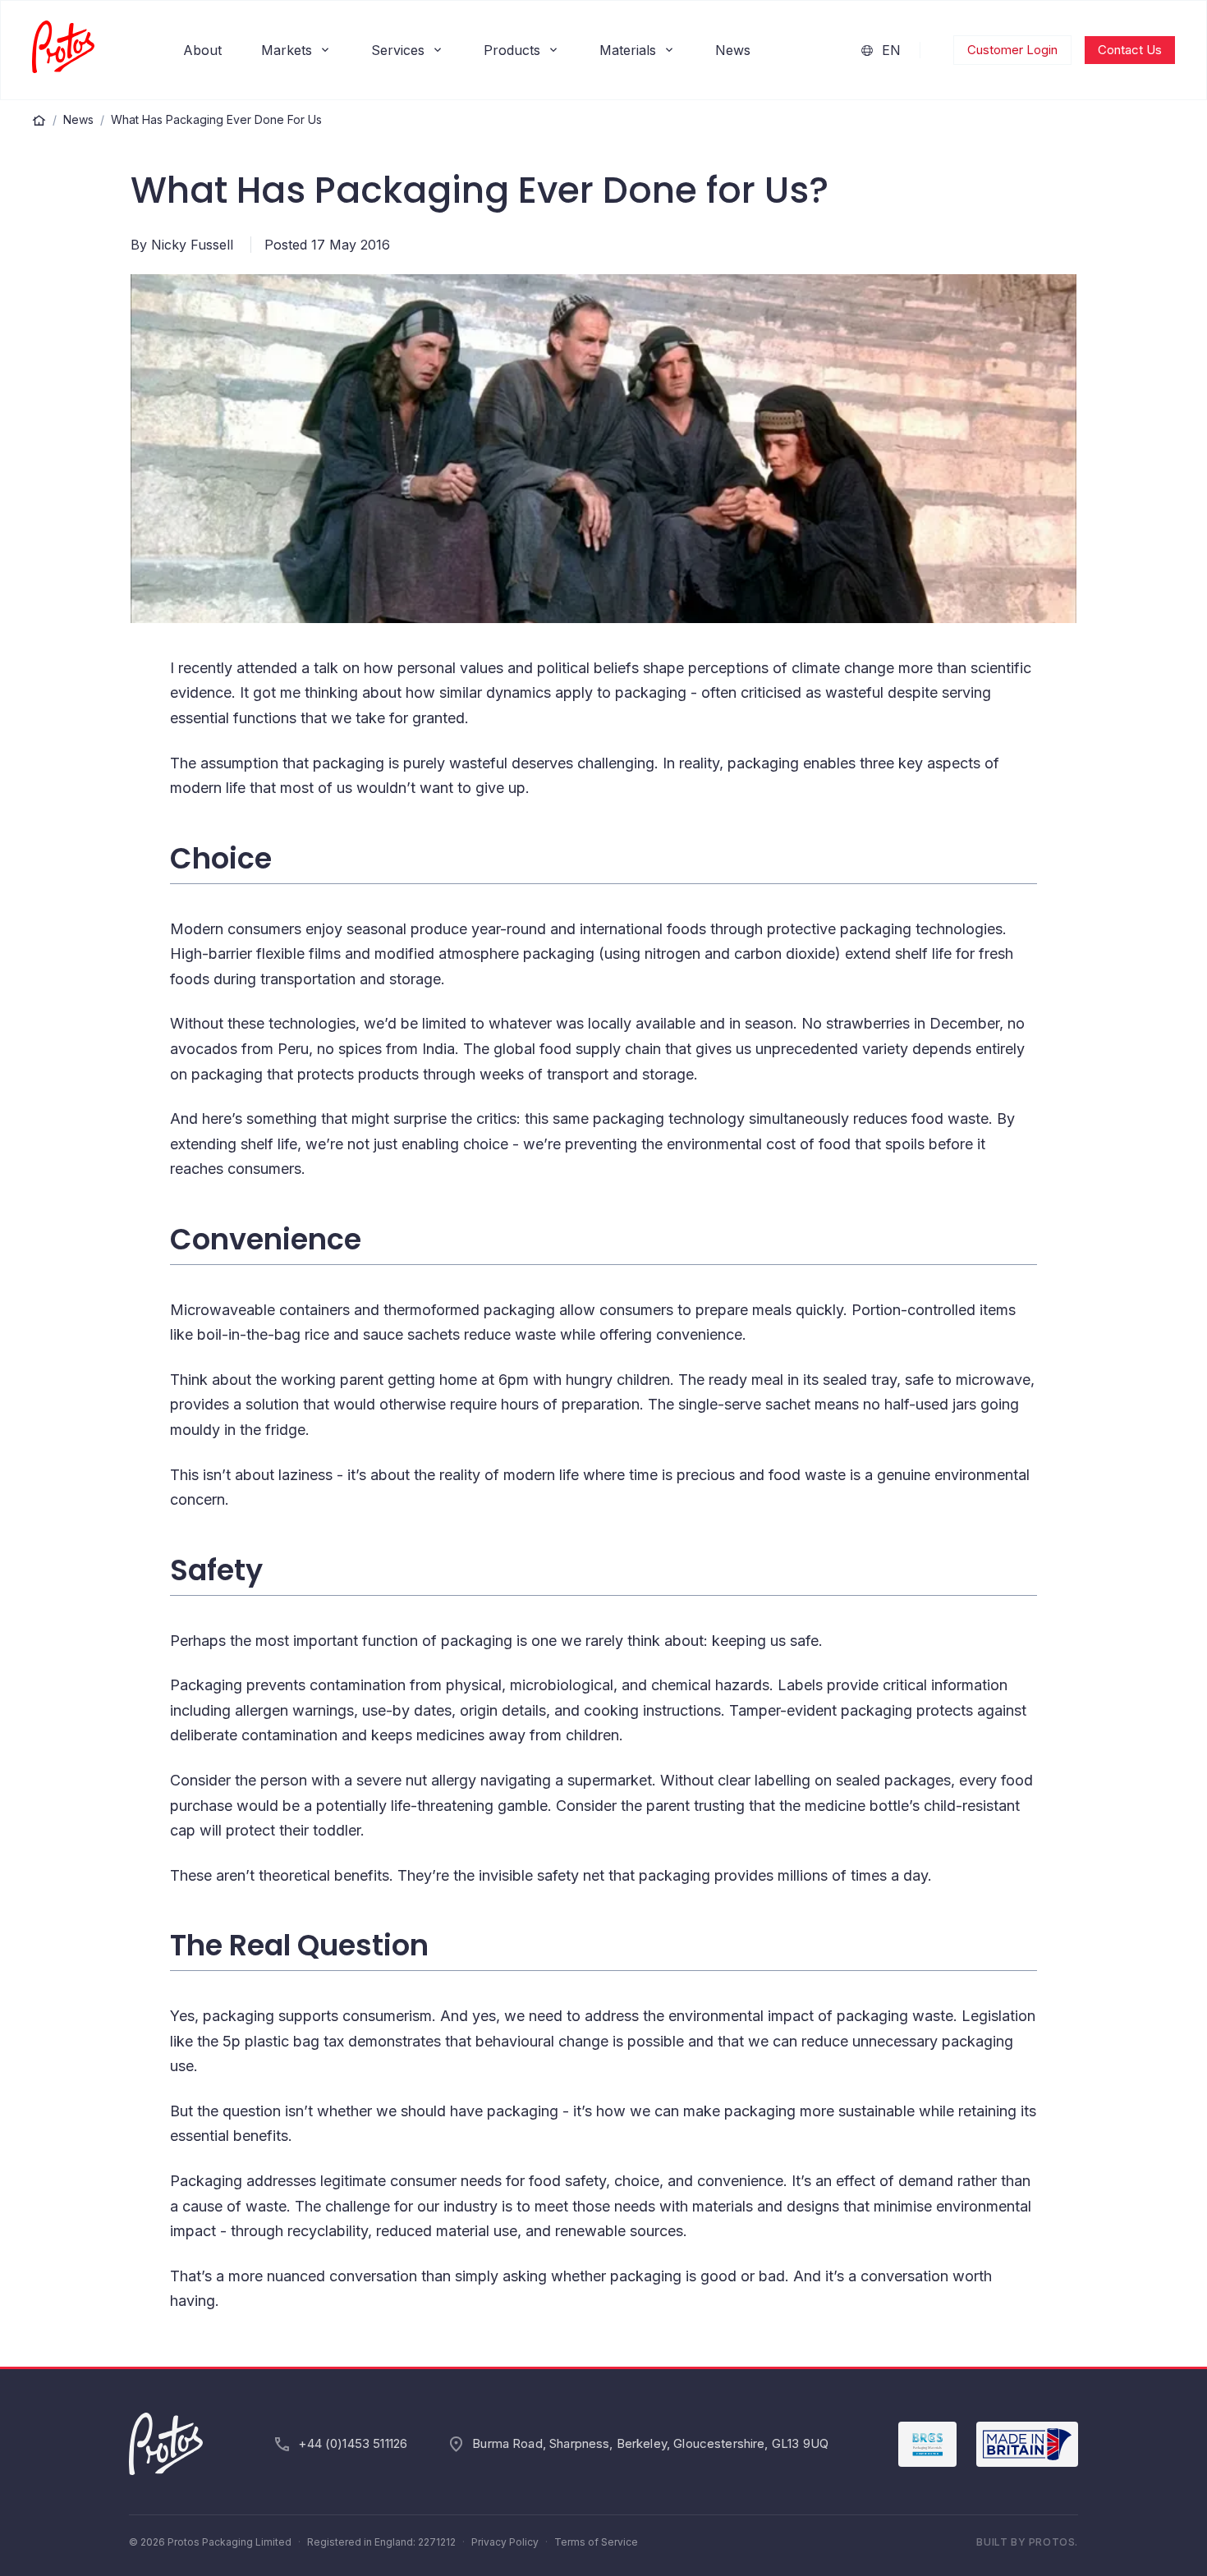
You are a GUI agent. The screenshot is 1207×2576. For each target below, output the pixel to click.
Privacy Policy (505, 2542)
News (733, 50)
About (202, 50)
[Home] (39, 120)
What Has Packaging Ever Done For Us (216, 119)
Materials (628, 50)
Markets (287, 50)
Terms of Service (596, 2542)
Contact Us (1130, 50)
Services (398, 50)
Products (512, 50)
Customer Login (1012, 50)
